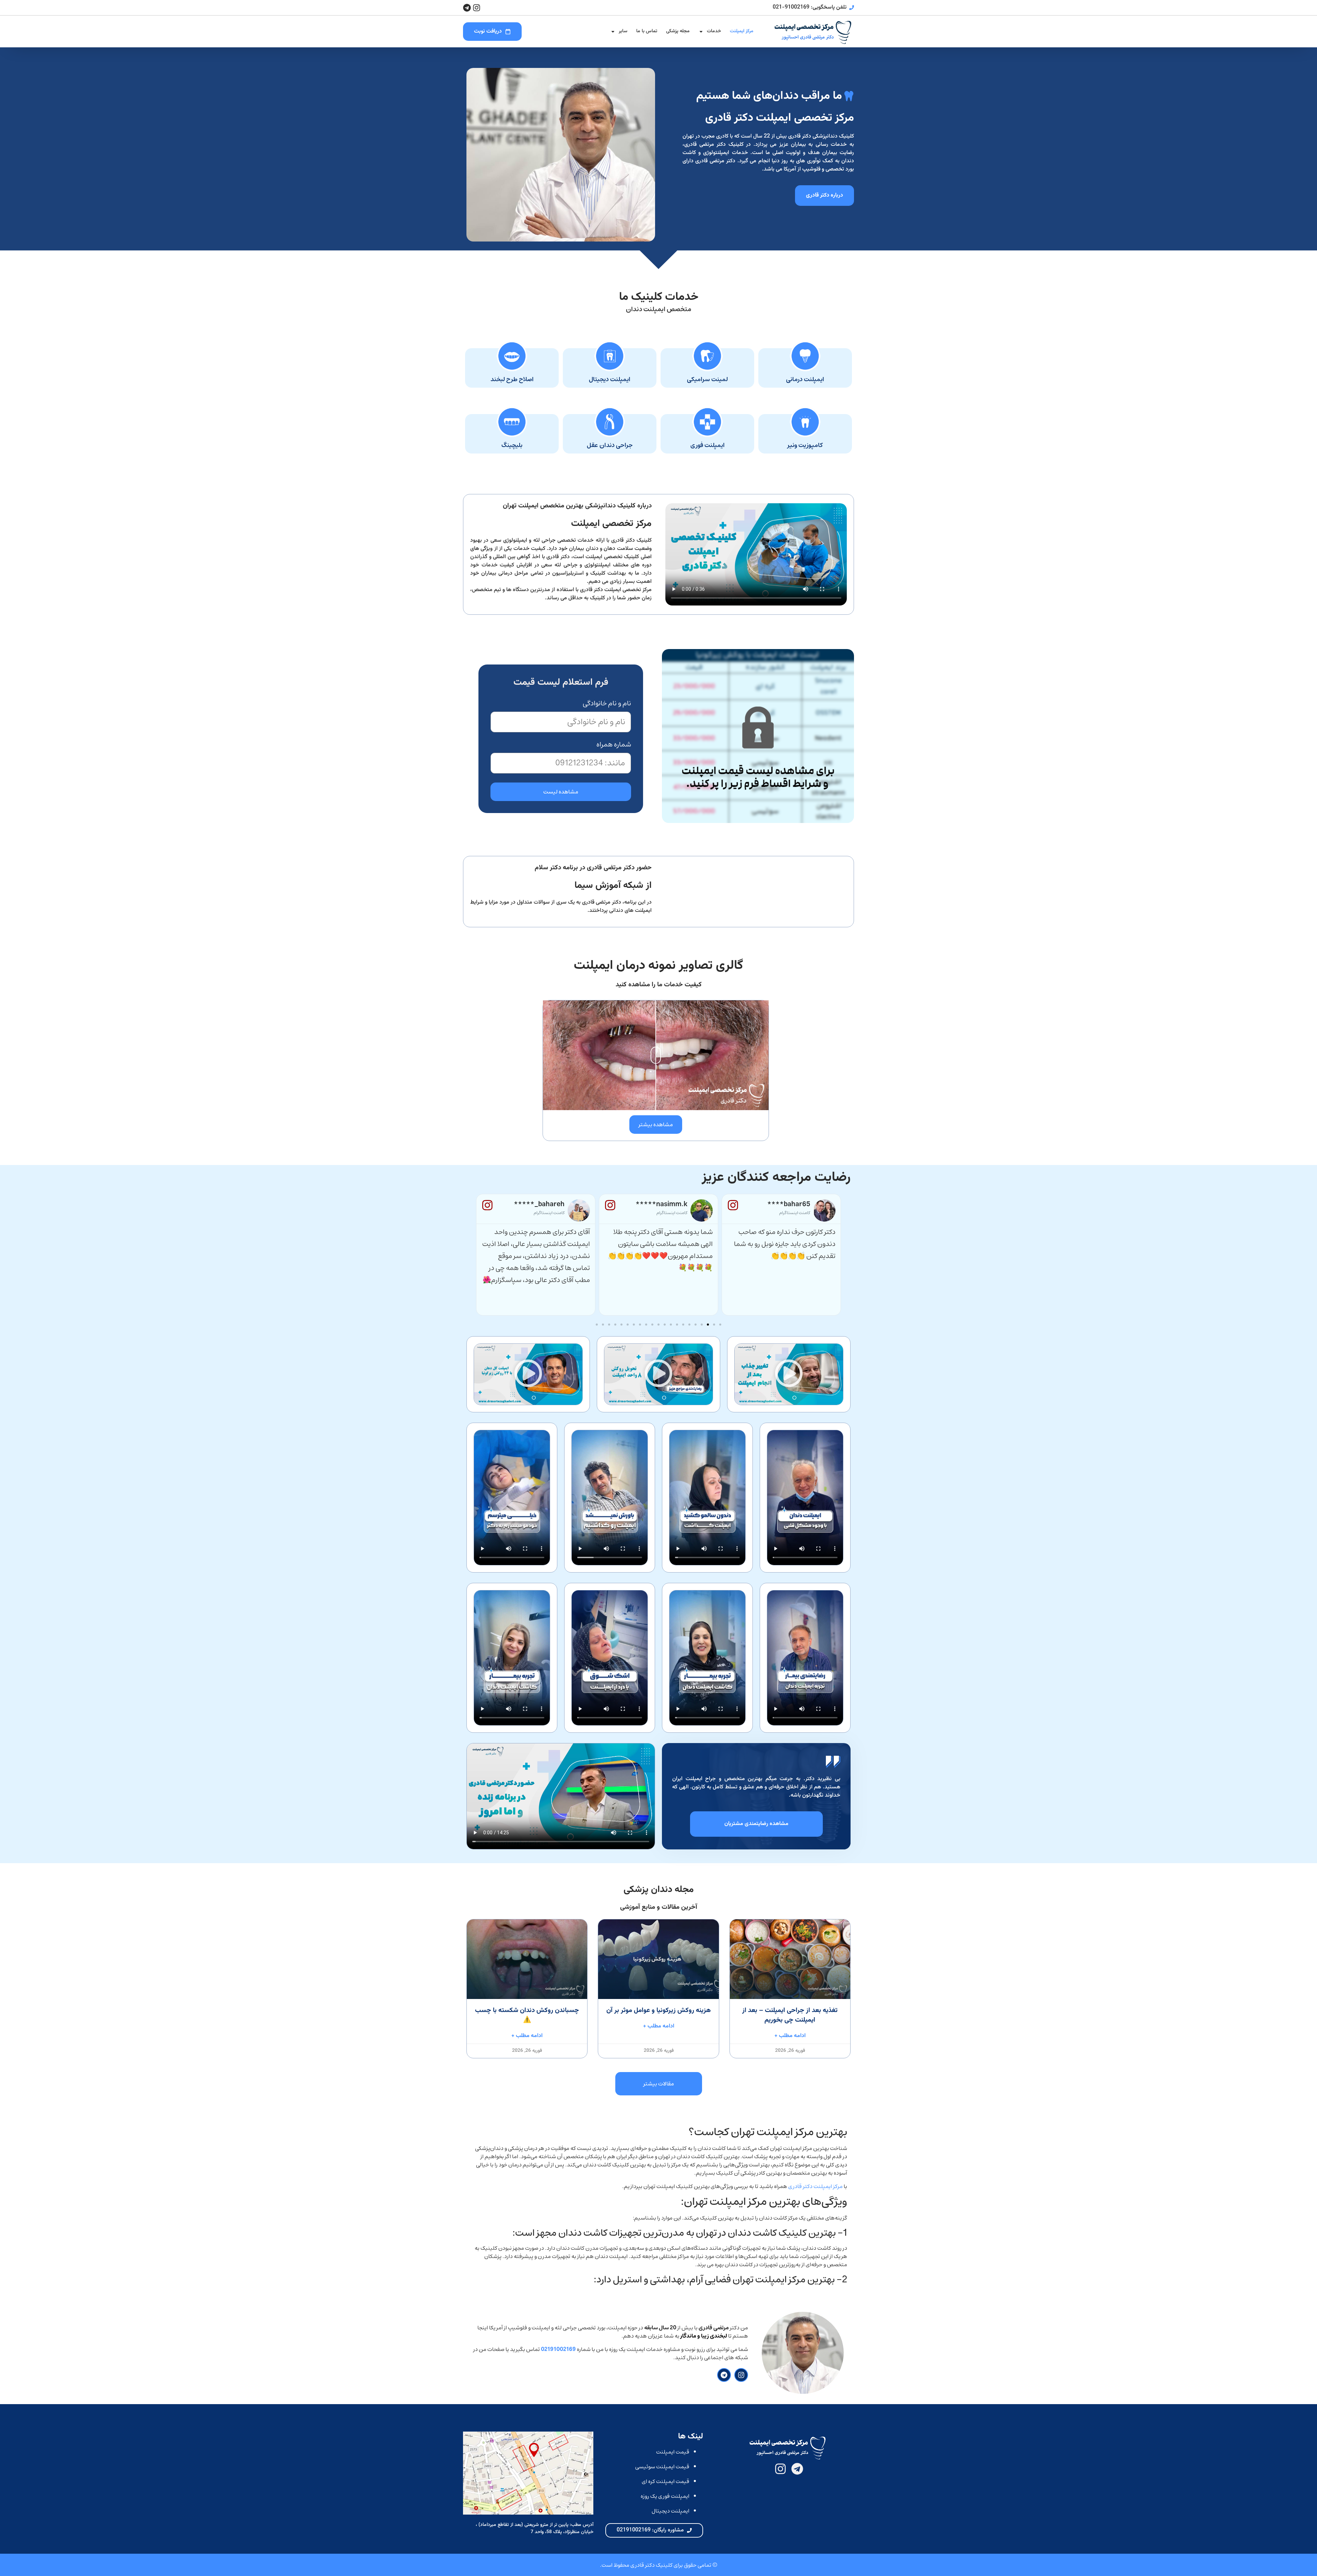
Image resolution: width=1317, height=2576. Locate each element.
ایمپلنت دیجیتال (671, 2511)
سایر (623, 31)
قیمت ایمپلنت (673, 2452)
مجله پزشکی (678, 31)
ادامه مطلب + (790, 2036)
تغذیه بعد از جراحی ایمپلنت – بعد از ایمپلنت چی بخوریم (790, 2015)
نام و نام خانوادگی (607, 705)
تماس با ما (647, 31)
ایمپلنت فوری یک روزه (665, 2496)
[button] (720, 1325)
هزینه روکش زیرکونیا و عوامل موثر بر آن (658, 2010)
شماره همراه (614, 746)
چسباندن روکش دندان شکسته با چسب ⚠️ (527, 2015)
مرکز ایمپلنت (742, 31)
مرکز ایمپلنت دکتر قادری (815, 2186)
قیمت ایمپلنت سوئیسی (662, 2467)
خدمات (714, 31)
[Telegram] (467, 8)
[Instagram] (477, 8)
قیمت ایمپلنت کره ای (666, 2481)
